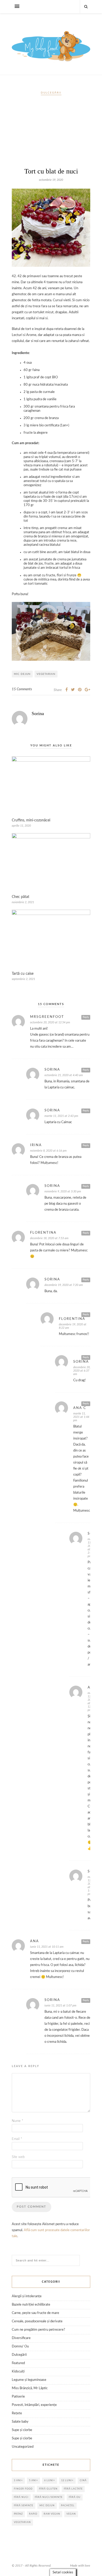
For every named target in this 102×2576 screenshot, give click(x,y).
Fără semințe (24, 2506)
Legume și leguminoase (29, 2380)
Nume (18, 2121)
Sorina (38, 713)
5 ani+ (33, 2481)
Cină (83, 2481)
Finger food (23, 2489)
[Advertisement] (51, 134)
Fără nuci (21, 2497)
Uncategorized (23, 2447)
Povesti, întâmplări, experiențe (34, 2405)
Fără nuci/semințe (49, 2497)
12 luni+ (67, 2481)
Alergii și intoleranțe (27, 2296)
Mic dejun (22, 674)
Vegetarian (46, 674)
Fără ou (75, 2497)
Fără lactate (73, 2489)
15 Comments (22, 689)
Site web (18, 2157)
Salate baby (20, 2422)
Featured (18, 2363)
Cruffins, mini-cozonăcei (31, 820)
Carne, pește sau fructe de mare (35, 2313)
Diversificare (21, 2338)
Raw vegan (52, 2514)
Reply (86, 1017)
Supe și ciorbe (22, 2430)
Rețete (17, 2413)
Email (17, 2139)
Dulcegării (51, 93)
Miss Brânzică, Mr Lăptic (30, 2388)
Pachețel (68, 2506)
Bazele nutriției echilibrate (31, 2305)
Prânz (18, 2514)
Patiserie (18, 2397)
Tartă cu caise (23, 974)
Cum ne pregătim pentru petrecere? (38, 2330)
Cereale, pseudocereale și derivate (37, 2321)
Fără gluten (48, 2489)
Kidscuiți (18, 2372)
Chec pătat (21, 897)
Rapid (33, 2514)
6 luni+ (50, 2481)
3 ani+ (18, 2481)
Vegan (71, 2514)
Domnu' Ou (20, 2346)
